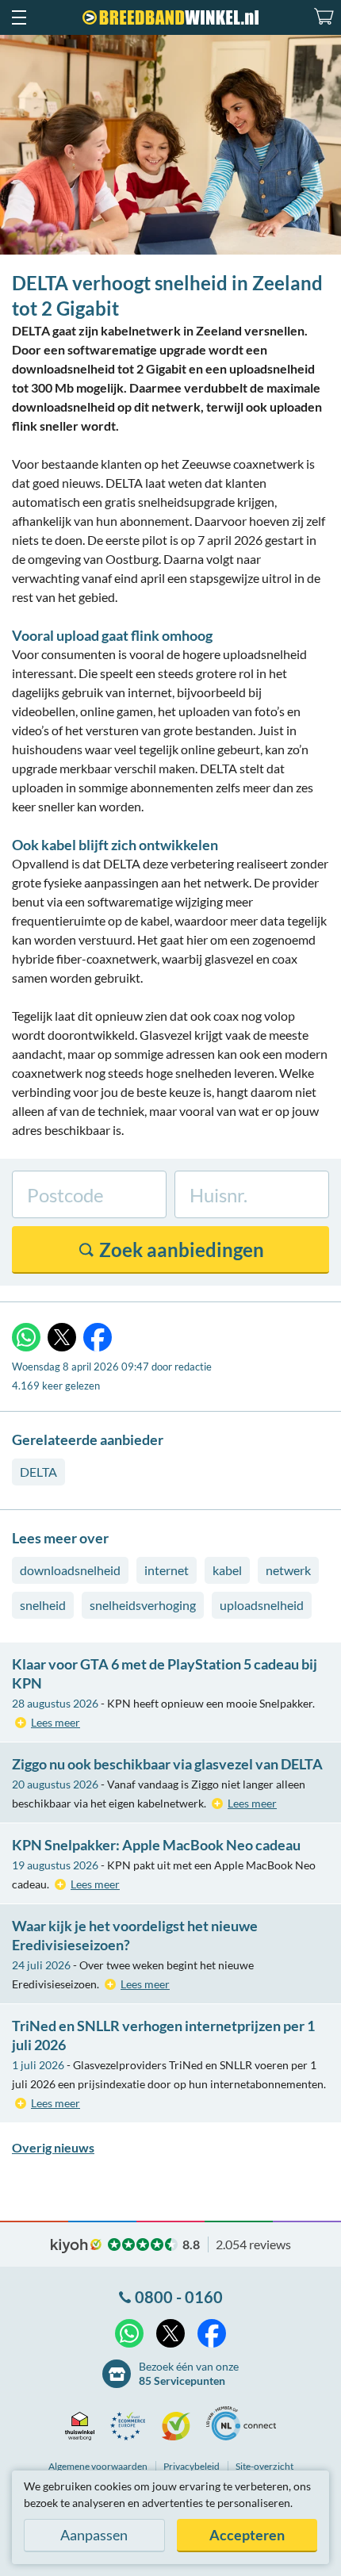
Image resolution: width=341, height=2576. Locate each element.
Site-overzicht (264, 2466)
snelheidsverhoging (143, 1605)
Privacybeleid (192, 2466)
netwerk (288, 1570)
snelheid (43, 1605)
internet (167, 1570)
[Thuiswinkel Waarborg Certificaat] (84, 2426)
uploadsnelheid (262, 1605)
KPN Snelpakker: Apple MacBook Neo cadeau (156, 1845)
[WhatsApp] (26, 1337)
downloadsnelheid (70, 1570)
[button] (18, 17)
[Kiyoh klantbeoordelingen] (180, 2426)
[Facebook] (98, 1337)
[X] (62, 1337)
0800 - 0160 (179, 2297)
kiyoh (76, 2246)
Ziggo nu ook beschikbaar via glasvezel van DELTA (167, 1764)
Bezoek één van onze (189, 2373)
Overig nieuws (53, 2147)
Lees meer (56, 1722)
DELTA (38, 1472)
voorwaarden (98, 2466)
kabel (227, 1570)
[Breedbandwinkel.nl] (170, 17)
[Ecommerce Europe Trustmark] (132, 2426)
